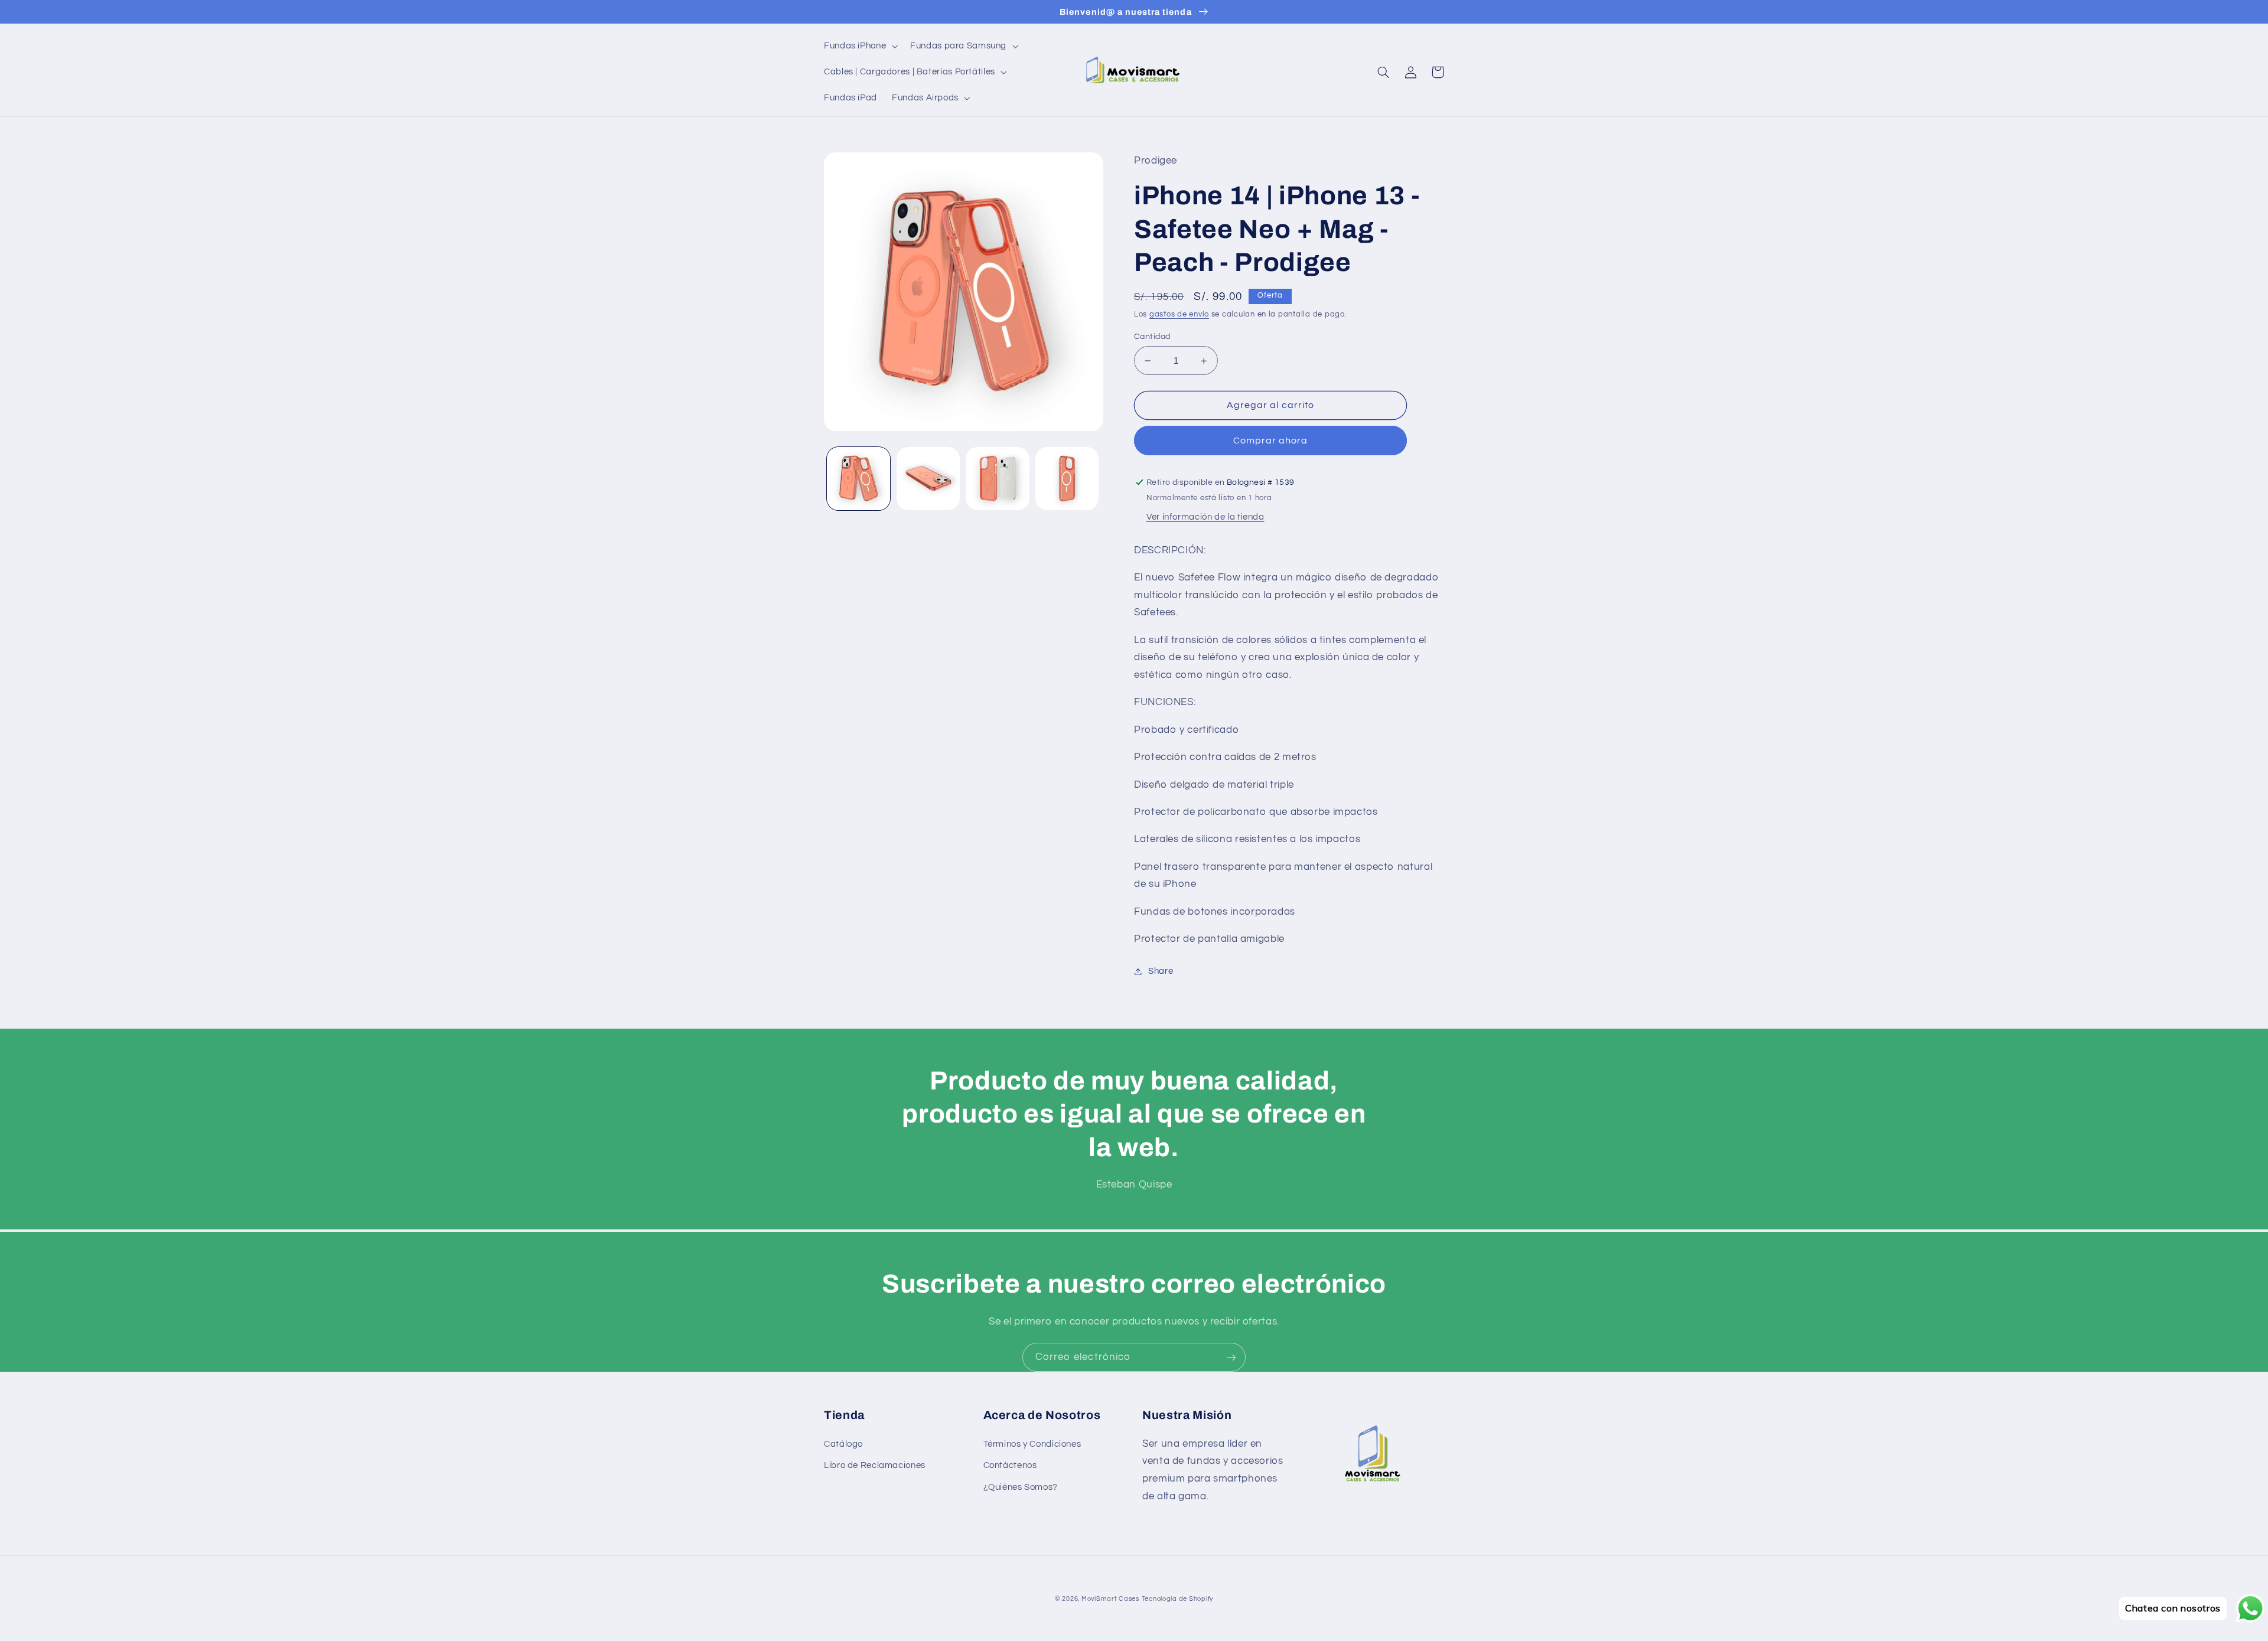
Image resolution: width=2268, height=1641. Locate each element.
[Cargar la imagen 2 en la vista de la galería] (928, 479)
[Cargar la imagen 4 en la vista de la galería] (1067, 479)
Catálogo (843, 1444)
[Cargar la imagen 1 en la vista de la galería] (858, 479)
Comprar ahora (1271, 441)
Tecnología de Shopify (1177, 1599)
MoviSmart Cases (1110, 1599)
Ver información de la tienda (1205, 517)
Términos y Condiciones (1032, 1444)
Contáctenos (1010, 1465)
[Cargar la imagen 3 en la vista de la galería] (997, 479)
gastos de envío (1179, 314)
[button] (859, 46)
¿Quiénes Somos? (1021, 1487)
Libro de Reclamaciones (875, 1465)
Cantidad (1152, 337)
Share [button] (1161, 971)
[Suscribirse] (1231, 1357)
